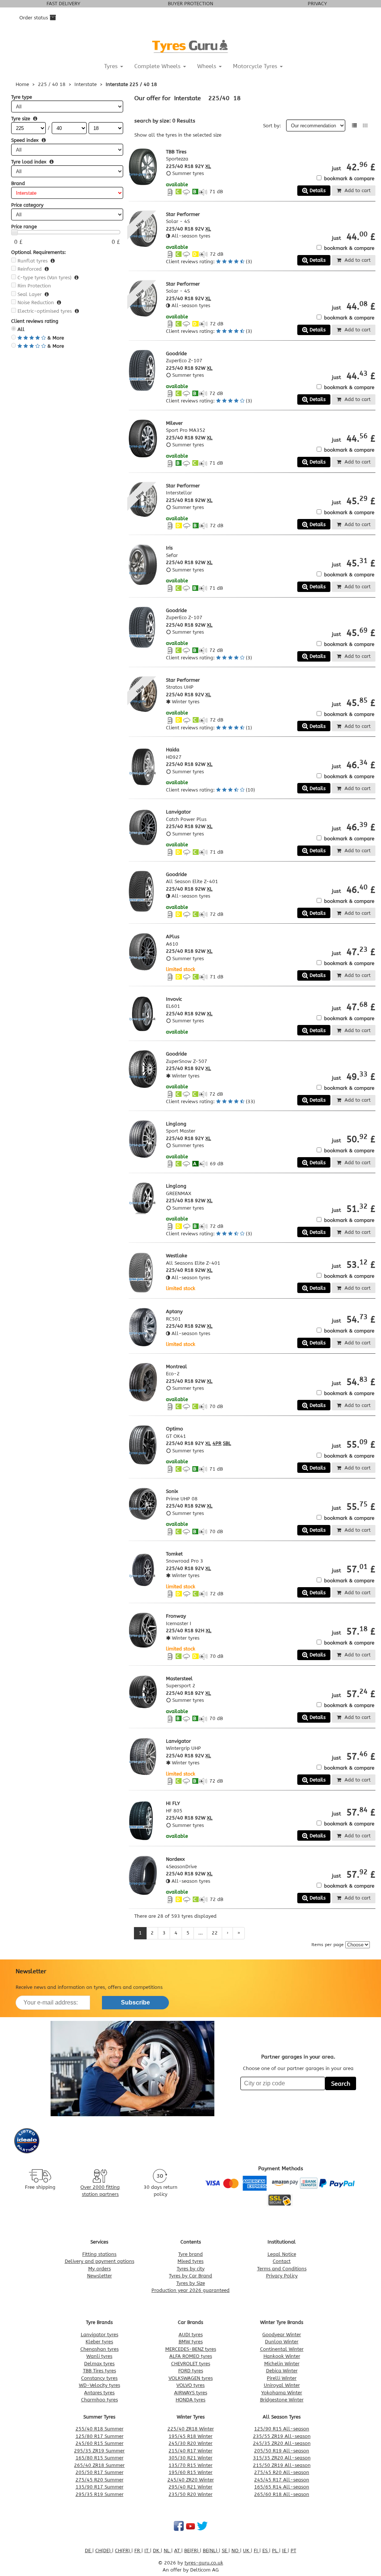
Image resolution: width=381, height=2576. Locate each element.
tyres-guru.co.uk (204, 2563)
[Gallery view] (365, 126)
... (201, 1933)
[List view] (354, 126)
